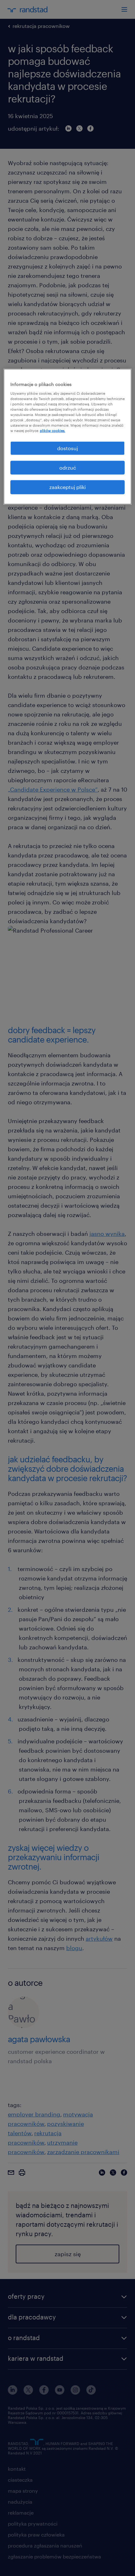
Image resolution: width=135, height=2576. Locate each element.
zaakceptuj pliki (67, 487)
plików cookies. (53, 431)
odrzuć (68, 468)
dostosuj (67, 448)
